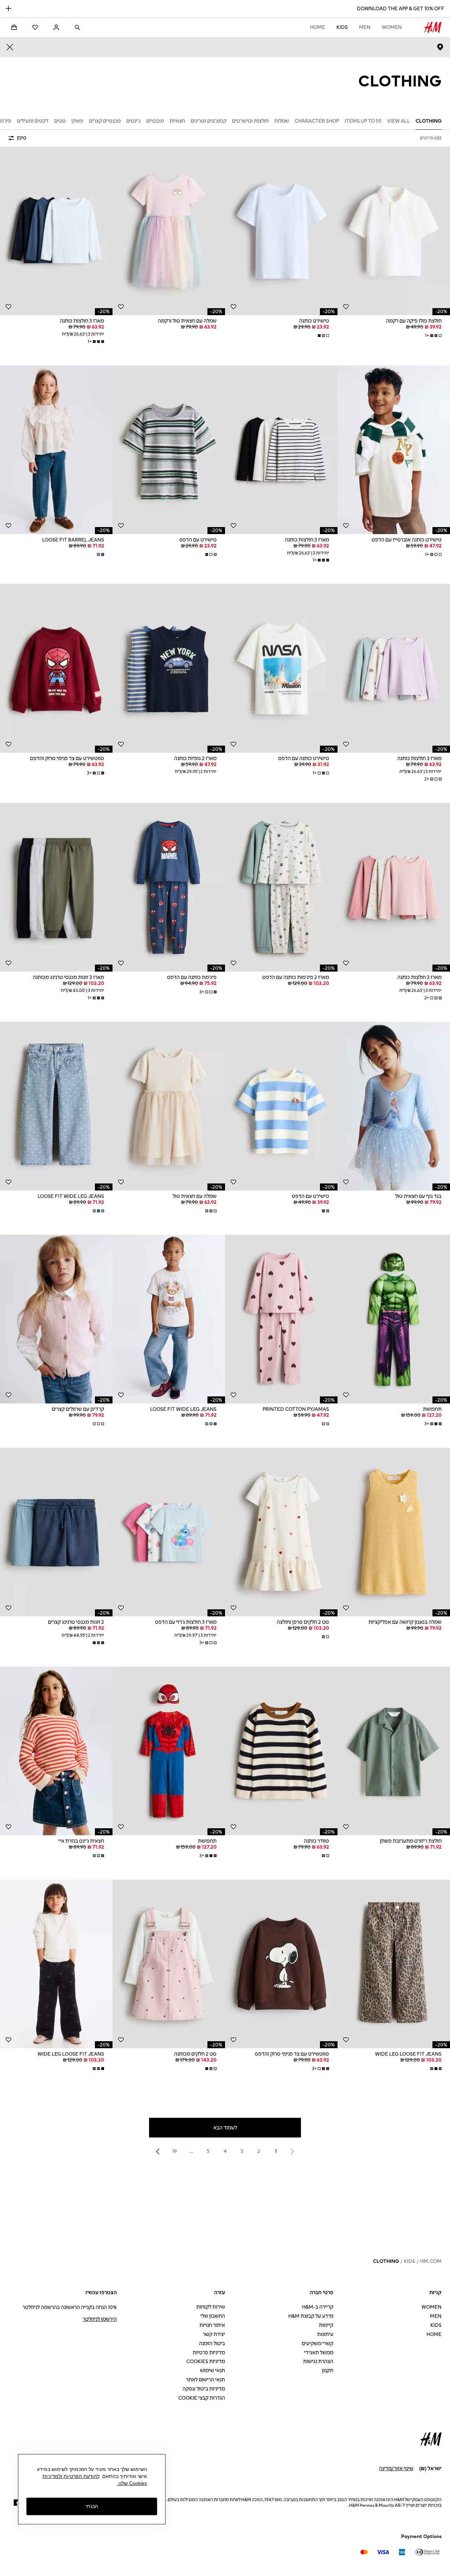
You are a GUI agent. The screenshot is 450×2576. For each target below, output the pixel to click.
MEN (365, 27)
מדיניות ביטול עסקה (204, 2389)
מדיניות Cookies (206, 2361)
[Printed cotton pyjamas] (281, 1319)
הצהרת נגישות (318, 2361)
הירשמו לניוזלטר (100, 2319)
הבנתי (92, 2506)
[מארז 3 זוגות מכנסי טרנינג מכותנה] (56, 887)
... (191, 2151)
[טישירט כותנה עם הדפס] (281, 668)
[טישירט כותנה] (281, 231)
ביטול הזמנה (212, 2344)
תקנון (328, 2371)
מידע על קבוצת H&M (311, 2316)
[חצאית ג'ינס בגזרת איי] (56, 1751)
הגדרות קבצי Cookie (202, 2398)
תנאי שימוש (213, 2371)
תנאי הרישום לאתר (205, 2380)
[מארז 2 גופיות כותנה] (169, 668)
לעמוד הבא (225, 2128)
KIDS (342, 27)
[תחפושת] (394, 1319)
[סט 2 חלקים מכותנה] (169, 1964)
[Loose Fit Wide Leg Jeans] (56, 1106)
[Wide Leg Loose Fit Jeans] (394, 1964)
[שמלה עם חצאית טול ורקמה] (169, 231)
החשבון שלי (213, 2316)
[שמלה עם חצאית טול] (169, 1106)
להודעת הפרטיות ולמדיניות (71, 2476)
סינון (22, 138)
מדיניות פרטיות (209, 2353)
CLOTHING (386, 2261)
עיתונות (325, 2334)
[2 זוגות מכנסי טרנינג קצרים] (56, 1532)
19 (175, 2151)
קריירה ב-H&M (318, 2307)
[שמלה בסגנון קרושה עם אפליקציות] (394, 1532)
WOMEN (392, 27)
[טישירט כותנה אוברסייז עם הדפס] (394, 450)
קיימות (326, 2325)
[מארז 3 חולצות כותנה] (56, 231)
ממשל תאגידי (319, 2353)
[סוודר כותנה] (281, 1751)
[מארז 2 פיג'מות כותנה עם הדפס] (281, 887)
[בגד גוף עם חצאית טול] (394, 1106)
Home (318, 27)
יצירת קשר (214, 2334)
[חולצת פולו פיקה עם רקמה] (394, 231)
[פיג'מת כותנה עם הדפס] (169, 887)
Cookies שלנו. (132, 2483)
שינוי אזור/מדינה (396, 2469)
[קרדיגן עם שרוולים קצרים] (56, 1319)
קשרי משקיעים (317, 2344)
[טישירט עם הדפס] (169, 450)
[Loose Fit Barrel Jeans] (56, 450)
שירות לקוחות (211, 2307)
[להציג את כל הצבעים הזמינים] (323, 336)
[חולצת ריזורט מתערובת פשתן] (394, 1751)
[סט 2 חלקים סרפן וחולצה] (281, 1532)
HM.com (431, 2261)
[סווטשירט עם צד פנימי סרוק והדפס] (56, 668)
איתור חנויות (212, 2325)
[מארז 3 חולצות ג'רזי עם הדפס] (169, 1532)
